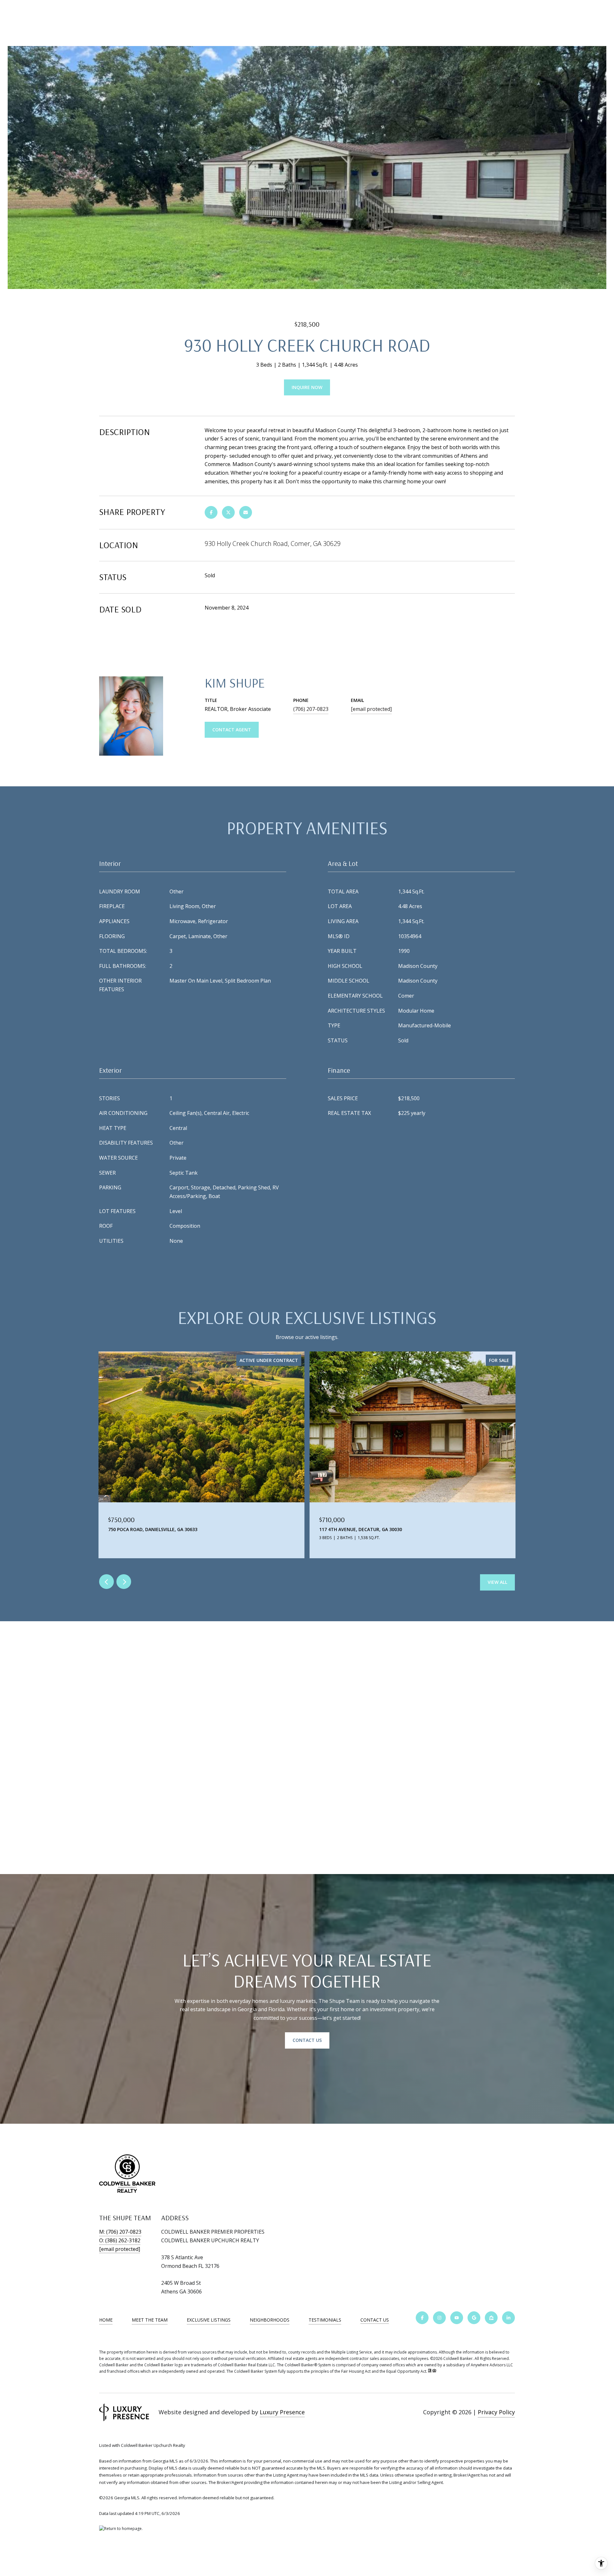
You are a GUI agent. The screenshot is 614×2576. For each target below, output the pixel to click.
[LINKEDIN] (508, 2318)
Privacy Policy (496, 2412)
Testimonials (325, 2320)
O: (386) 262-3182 (120, 2240)
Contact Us (375, 2320)
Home (106, 2320)
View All (497, 1582)
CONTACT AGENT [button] (232, 730)
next (124, 1582)
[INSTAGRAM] (439, 2318)
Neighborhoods (270, 2320)
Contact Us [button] (307, 2040)
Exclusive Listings (209, 2320)
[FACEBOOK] (422, 2318)
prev (106, 1582)
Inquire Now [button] (307, 387)
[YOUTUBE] (457, 2318)
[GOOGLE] (474, 2318)
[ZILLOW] (491, 2318)
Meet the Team (150, 2320)
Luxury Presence (282, 2412)
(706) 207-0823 (311, 709)
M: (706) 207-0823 (120, 2232)
